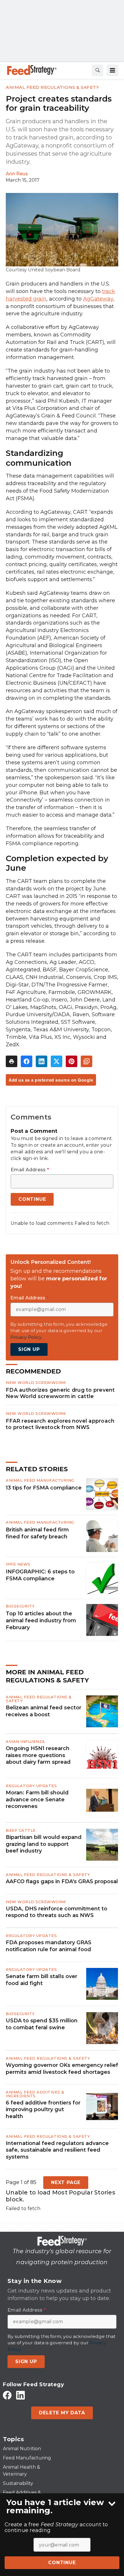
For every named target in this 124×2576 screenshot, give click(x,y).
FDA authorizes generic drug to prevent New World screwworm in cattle (60, 1393)
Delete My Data (62, 2413)
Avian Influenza (25, 1741)
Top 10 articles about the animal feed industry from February (41, 1621)
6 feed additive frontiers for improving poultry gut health (43, 2110)
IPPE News (18, 1564)
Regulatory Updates (31, 1786)
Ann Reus (17, 174)
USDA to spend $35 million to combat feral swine (42, 2024)
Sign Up (29, 1349)
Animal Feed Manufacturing (40, 1480)
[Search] (97, 70)
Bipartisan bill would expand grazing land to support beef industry (44, 1844)
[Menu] (112, 70)
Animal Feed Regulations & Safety (52, 87)
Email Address (30, 1170)
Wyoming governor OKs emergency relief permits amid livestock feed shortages (62, 2068)
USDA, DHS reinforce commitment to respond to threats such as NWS (57, 1912)
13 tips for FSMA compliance (44, 1488)
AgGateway (98, 299)
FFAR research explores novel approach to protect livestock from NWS (60, 1424)
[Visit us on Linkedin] (20, 2395)
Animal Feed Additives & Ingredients (35, 2094)
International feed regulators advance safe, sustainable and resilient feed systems (57, 2150)
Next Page (66, 2182)
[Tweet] (57, 1061)
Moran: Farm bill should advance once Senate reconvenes (37, 1799)
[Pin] (72, 1061)
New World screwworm (36, 1382)
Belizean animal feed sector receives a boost (44, 1711)
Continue (62, 2563)
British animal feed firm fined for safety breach (37, 1533)
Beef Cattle (21, 1830)
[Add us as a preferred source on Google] (87, 1061)
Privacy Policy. (26, 1337)
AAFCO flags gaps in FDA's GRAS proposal (62, 1881)
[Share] (27, 1061)
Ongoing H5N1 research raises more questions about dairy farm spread (38, 1755)
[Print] (12, 1061)
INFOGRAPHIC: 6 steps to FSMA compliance (40, 1575)
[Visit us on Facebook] (7, 2395)
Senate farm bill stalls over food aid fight (42, 1980)
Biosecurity (20, 1606)
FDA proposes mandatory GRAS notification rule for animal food (49, 1946)
